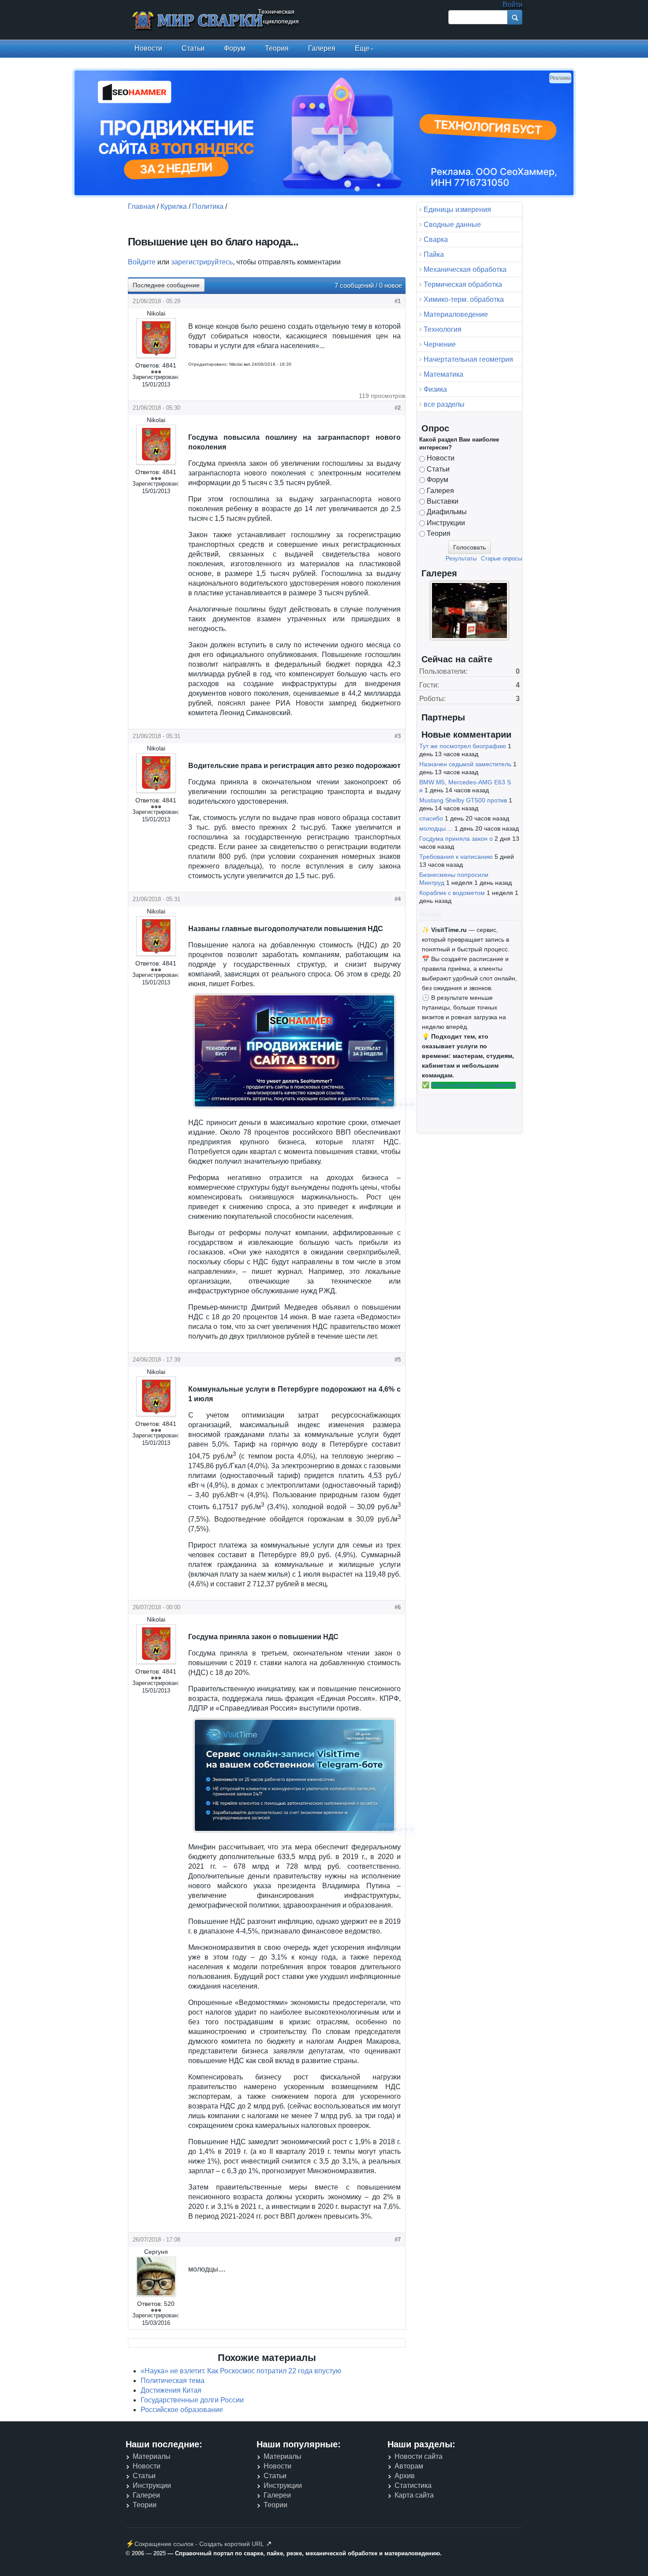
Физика (435, 389)
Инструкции (446, 523)
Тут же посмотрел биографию (463, 746)
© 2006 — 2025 (146, 2553)
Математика (443, 374)
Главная (142, 206)
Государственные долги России (192, 2400)
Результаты (461, 559)
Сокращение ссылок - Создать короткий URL (199, 2544)
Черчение (440, 344)
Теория (277, 48)
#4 (398, 899)
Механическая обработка (465, 269)
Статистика (413, 2485)
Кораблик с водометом (452, 893)
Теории (145, 2505)
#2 (398, 408)
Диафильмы (447, 512)
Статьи (193, 48)
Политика (208, 206)
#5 (398, 1360)
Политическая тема (173, 2381)
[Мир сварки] (198, 21)
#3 (398, 736)
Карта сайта (414, 2495)
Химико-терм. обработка (464, 299)
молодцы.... (436, 828)
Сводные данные (452, 225)
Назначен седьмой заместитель (465, 764)
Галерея (322, 48)
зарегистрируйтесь (202, 262)
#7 (398, 2240)
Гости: (429, 685)
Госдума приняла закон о (456, 839)
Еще (362, 48)
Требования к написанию (456, 857)
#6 (398, 1607)
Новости (148, 48)
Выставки (443, 501)
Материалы (152, 2456)
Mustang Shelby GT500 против (463, 800)
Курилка (174, 206)
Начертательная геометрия (468, 359)
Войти (512, 5)
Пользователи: (443, 671)
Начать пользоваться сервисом (473, 1085)
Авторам (409, 2466)
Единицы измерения (457, 210)
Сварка (436, 239)
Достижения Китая (171, 2390)
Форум (235, 48)
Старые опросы (501, 559)
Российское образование (182, 2410)
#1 (398, 301)
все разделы (444, 404)
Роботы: (432, 699)
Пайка (434, 254)
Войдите (142, 262)
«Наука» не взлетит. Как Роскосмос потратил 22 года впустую (241, 2371)
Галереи (146, 2495)
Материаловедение (456, 314)
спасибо (431, 818)
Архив (405, 2476)
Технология (443, 329)
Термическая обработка (463, 284)
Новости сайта (419, 2456)
